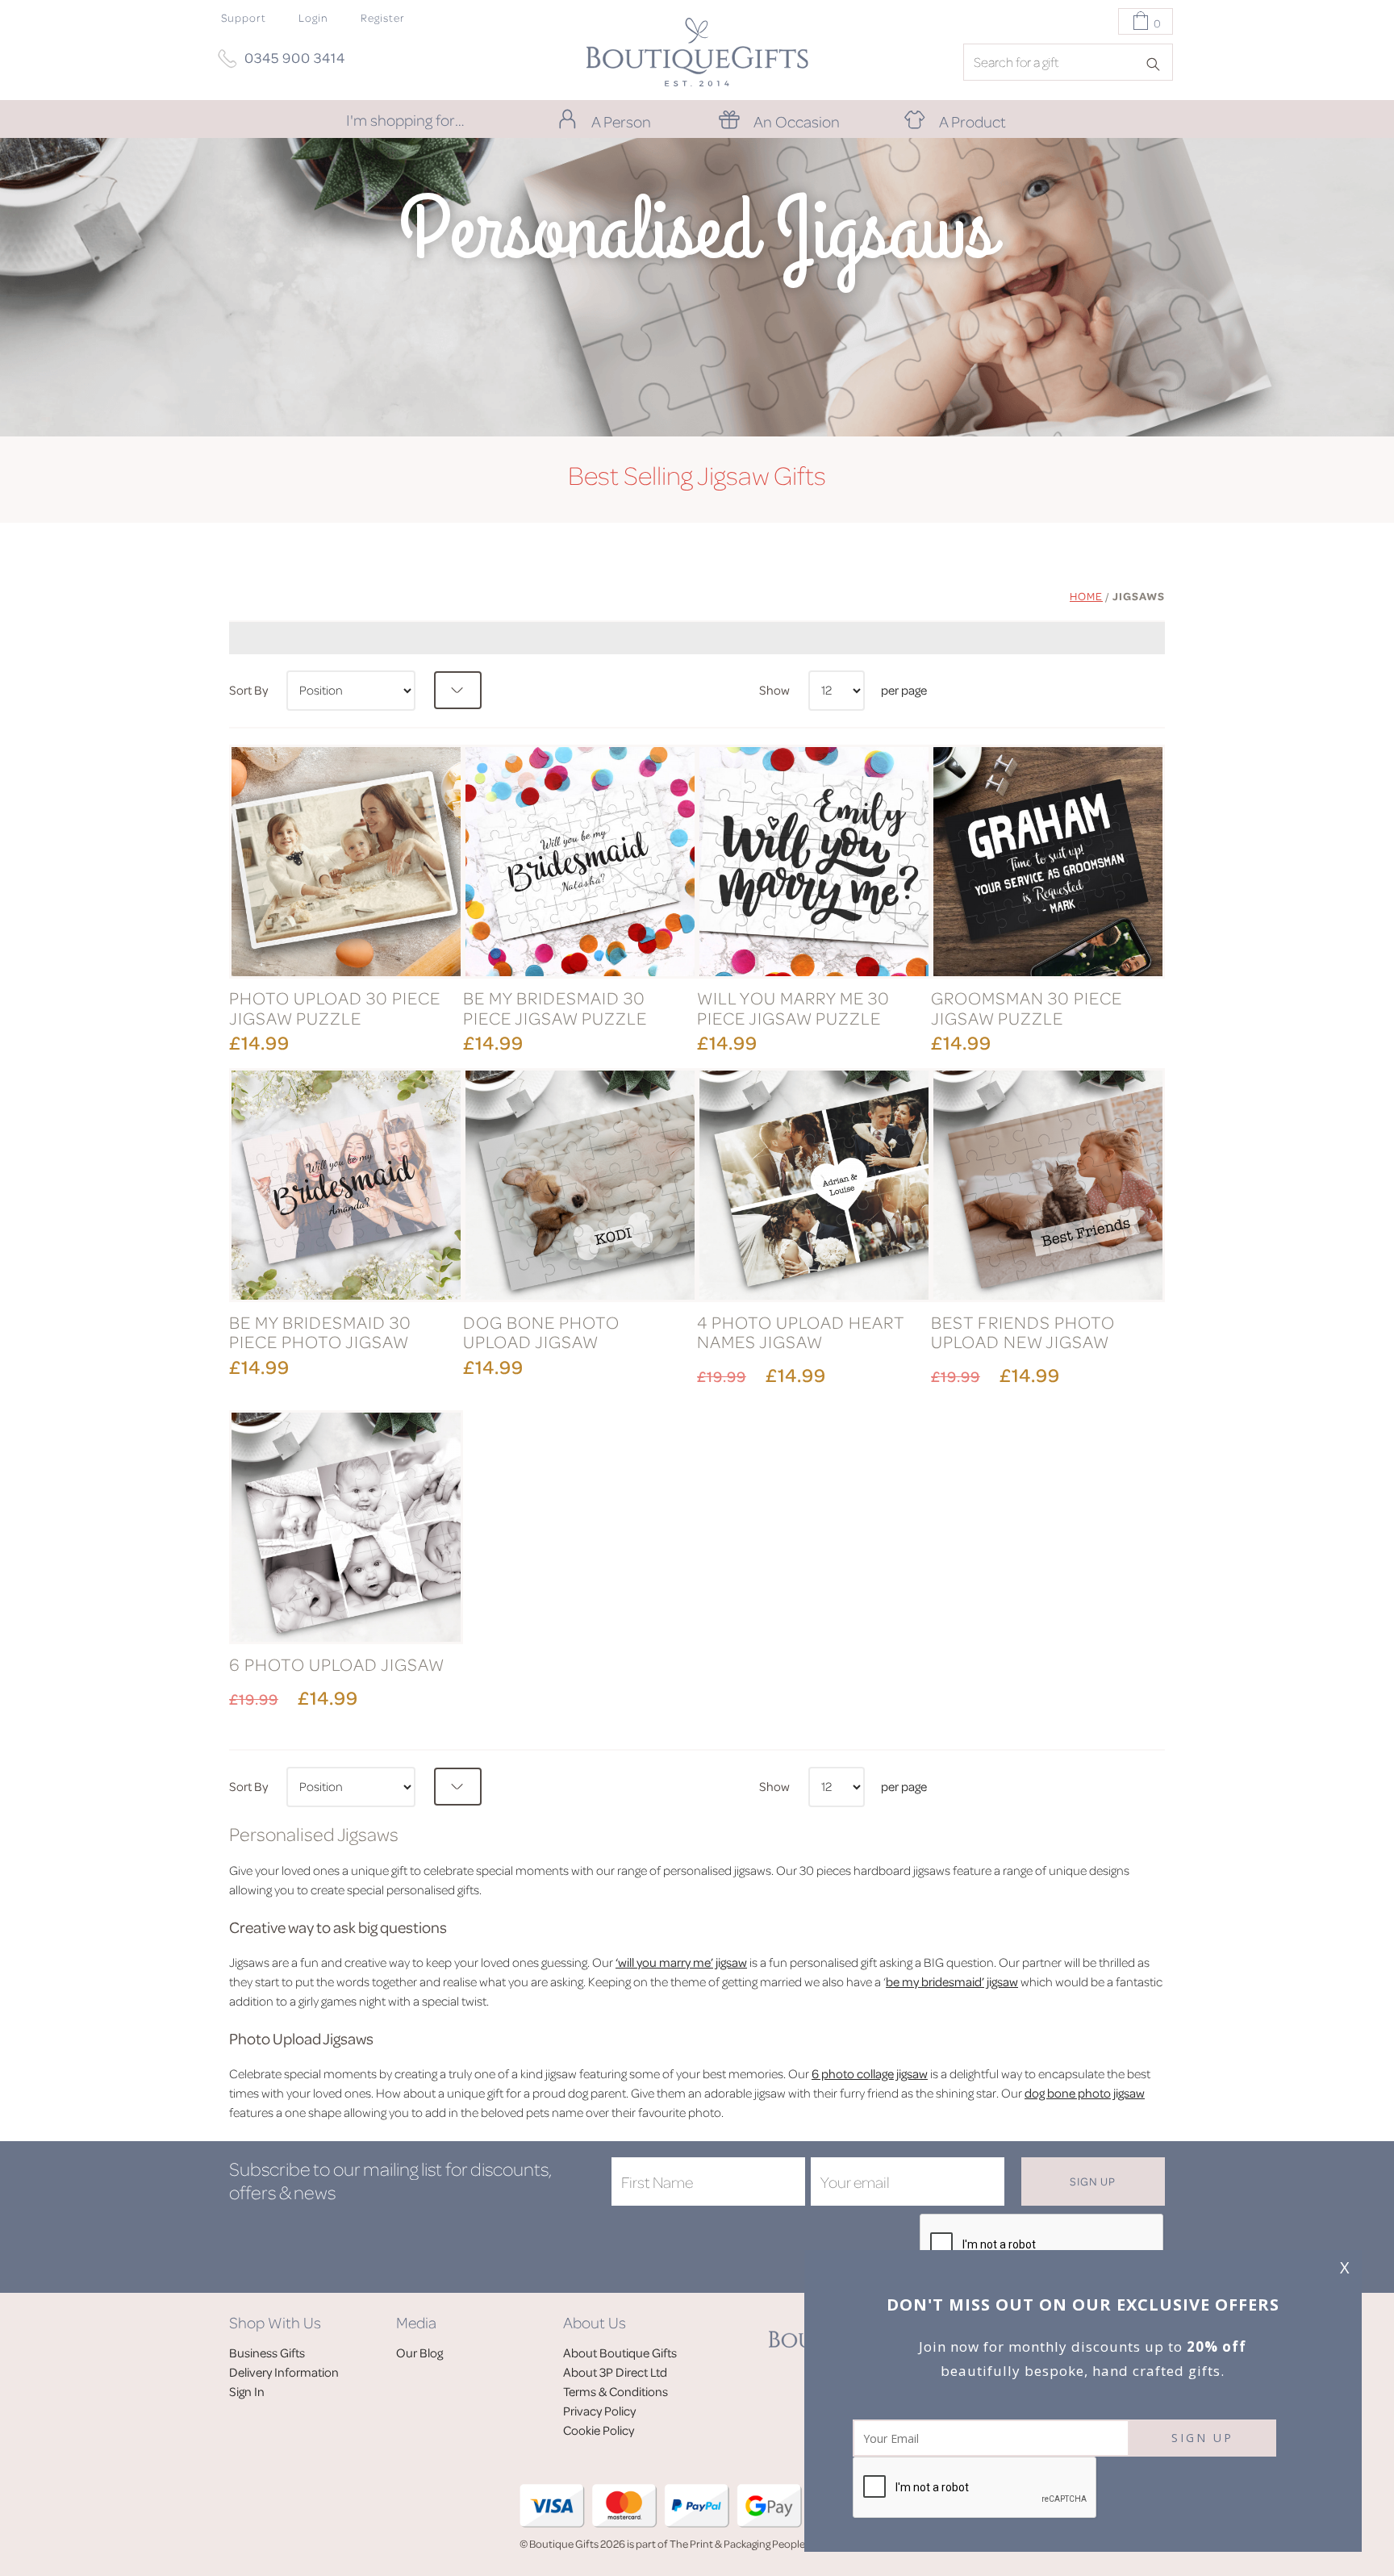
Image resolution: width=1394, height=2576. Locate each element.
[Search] (1158, 63)
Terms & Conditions (616, 2391)
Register (383, 17)
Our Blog (419, 2353)
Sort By (248, 690)
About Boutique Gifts (620, 2353)
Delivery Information (284, 2372)
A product (972, 121)
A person (621, 121)
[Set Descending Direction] (458, 690)
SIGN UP (1202, 2438)
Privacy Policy (599, 2411)
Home (1086, 596)
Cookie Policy (599, 2430)
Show (774, 690)
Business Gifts (267, 2353)
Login (313, 17)
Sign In (247, 2391)
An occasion (797, 121)
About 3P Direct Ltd (615, 2372)
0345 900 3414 (295, 57)
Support (244, 17)
